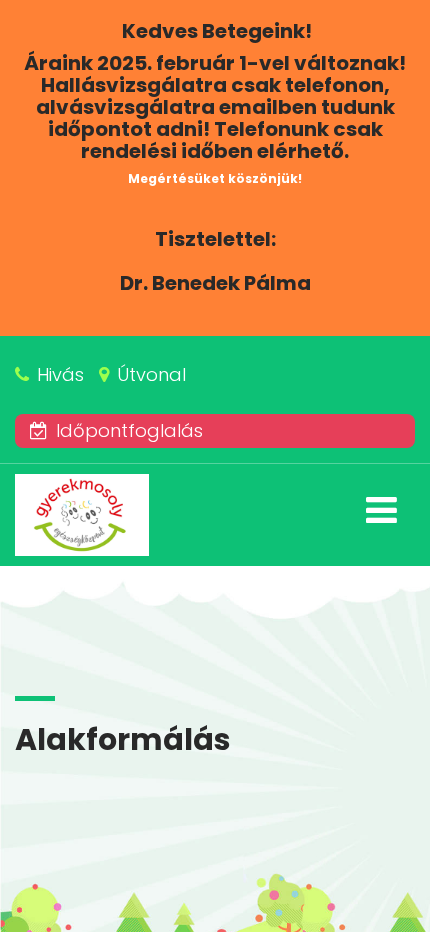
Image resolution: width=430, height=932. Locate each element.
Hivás (60, 374)
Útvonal (151, 374)
